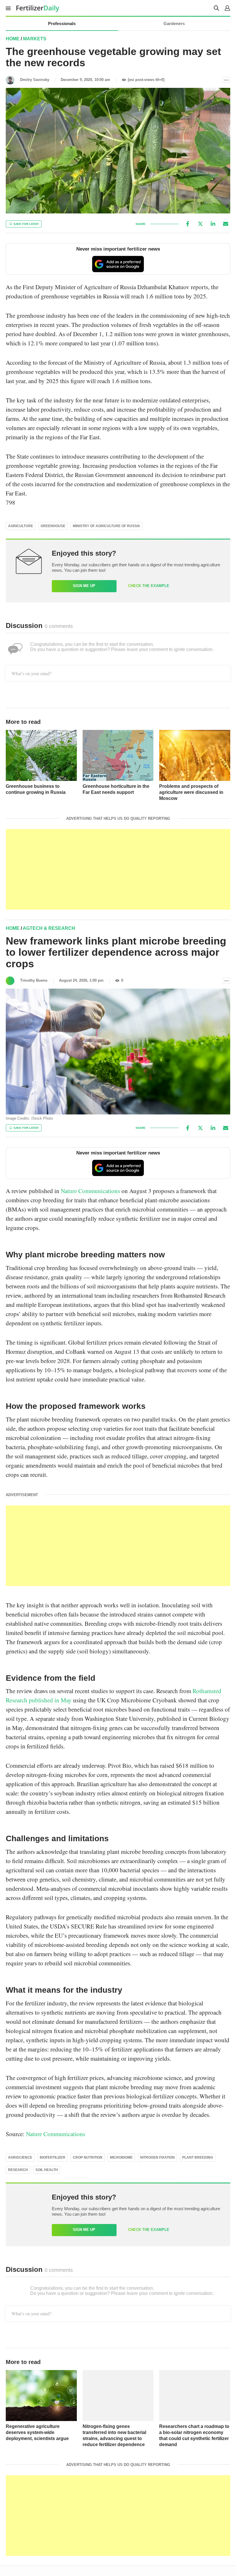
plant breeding (198, 2157)
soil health (47, 2170)
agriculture (21, 526)
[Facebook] (188, 224)
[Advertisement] (118, 869)
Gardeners (174, 23)
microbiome (121, 2157)
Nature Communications (90, 1191)
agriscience (20, 2157)
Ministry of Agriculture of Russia (106, 526)
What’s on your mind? (32, 673)
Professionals (62, 23)
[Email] (226, 224)
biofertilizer (53, 2157)
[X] (200, 224)
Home (13, 39)
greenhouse (53, 526)
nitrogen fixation (157, 2157)
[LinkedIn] (213, 224)
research (18, 2170)
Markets (35, 39)
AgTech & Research (49, 928)
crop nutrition (88, 2157)
